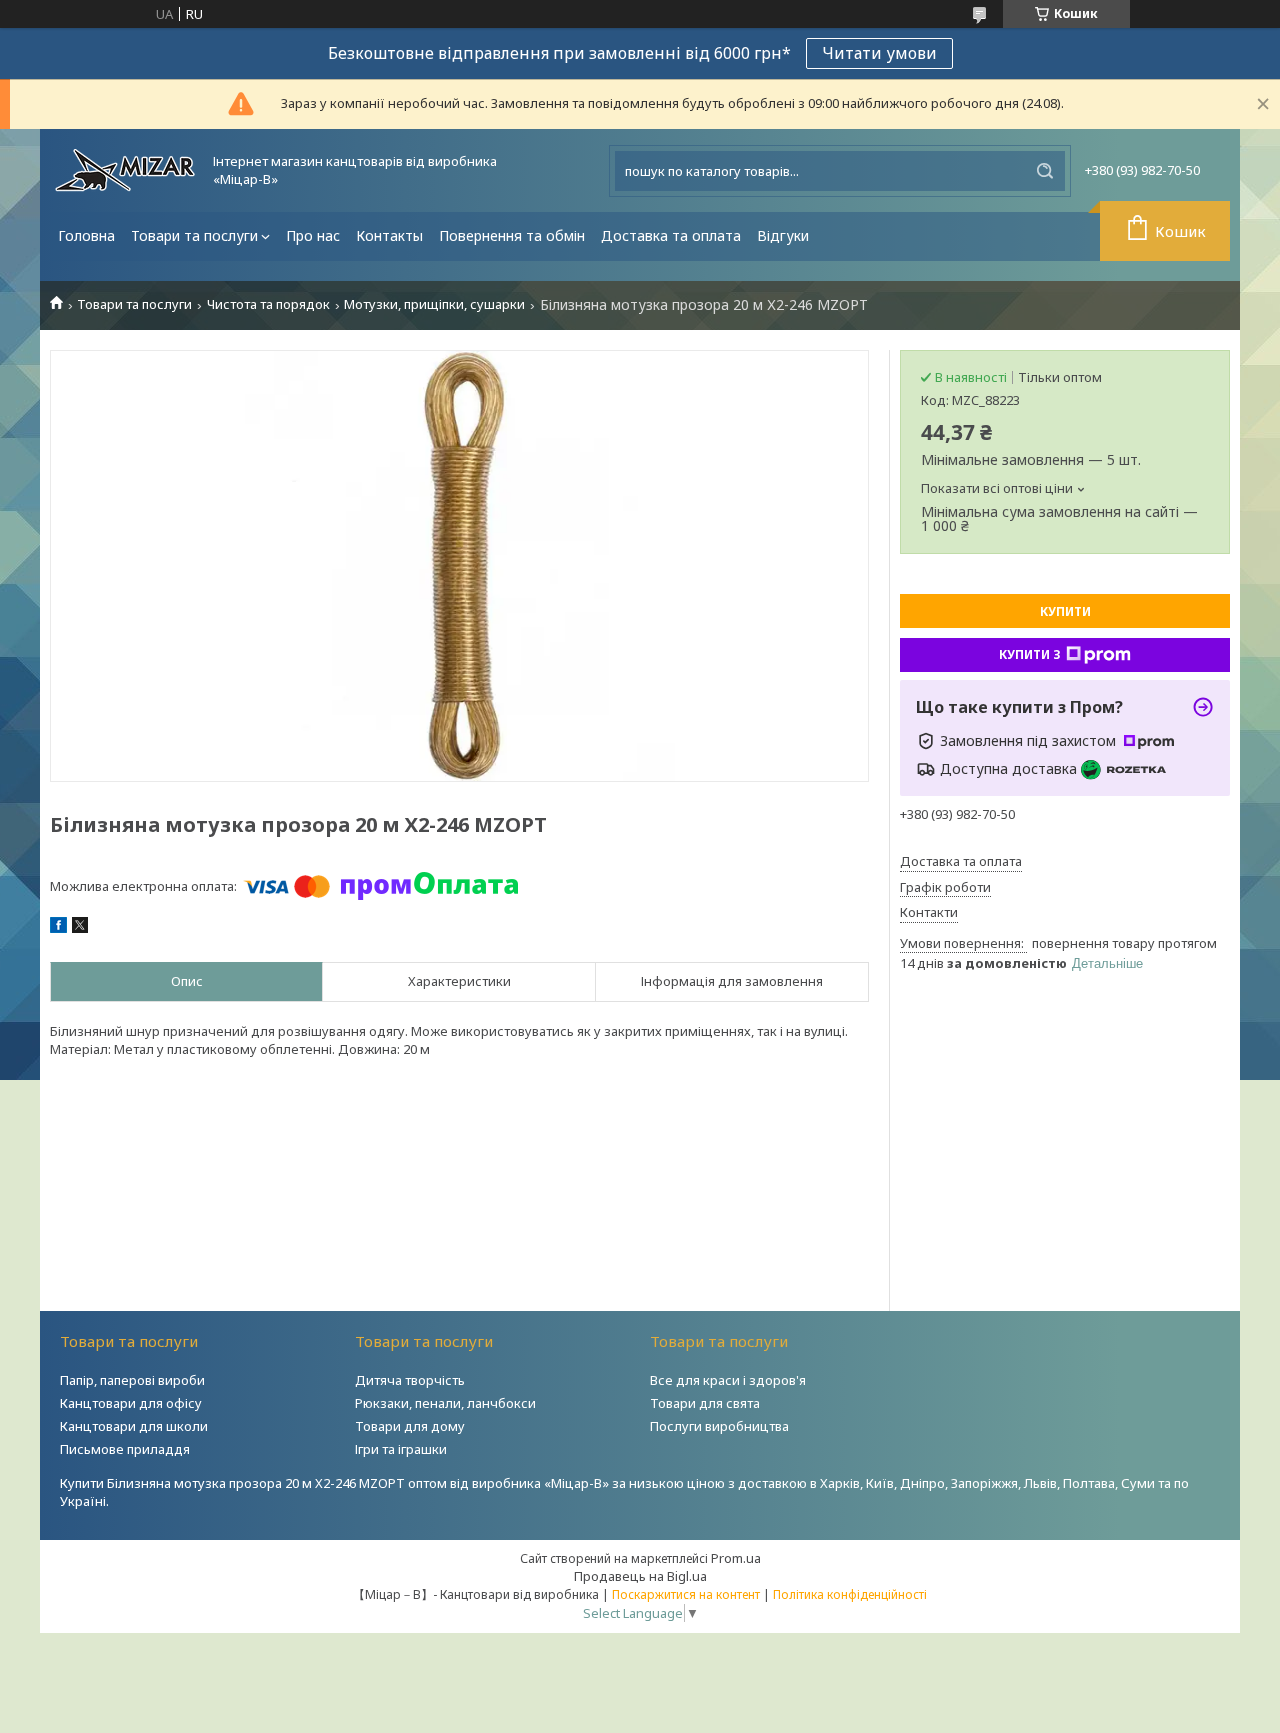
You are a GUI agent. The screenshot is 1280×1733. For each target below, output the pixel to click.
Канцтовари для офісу (131, 1403)
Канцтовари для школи (134, 1426)
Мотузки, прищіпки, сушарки (434, 304)
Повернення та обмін (512, 235)
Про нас (313, 235)
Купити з (1030, 654)
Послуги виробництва (719, 1426)
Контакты (389, 235)
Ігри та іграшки (401, 1449)
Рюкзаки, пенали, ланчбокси (445, 1403)
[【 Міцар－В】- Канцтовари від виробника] (125, 170)
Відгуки (783, 235)
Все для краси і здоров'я (728, 1380)
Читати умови (879, 53)
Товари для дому (410, 1426)
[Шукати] (1045, 171)
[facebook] (58, 928)
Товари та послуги (194, 235)
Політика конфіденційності (850, 1594)
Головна (86, 235)
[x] (80, 928)
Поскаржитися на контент (686, 1594)
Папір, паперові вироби (132, 1380)
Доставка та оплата (671, 235)
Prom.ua (736, 1558)
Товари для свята (705, 1403)
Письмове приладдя (125, 1449)
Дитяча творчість (410, 1380)
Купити (1065, 611)
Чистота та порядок (268, 304)
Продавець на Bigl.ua (640, 1576)
